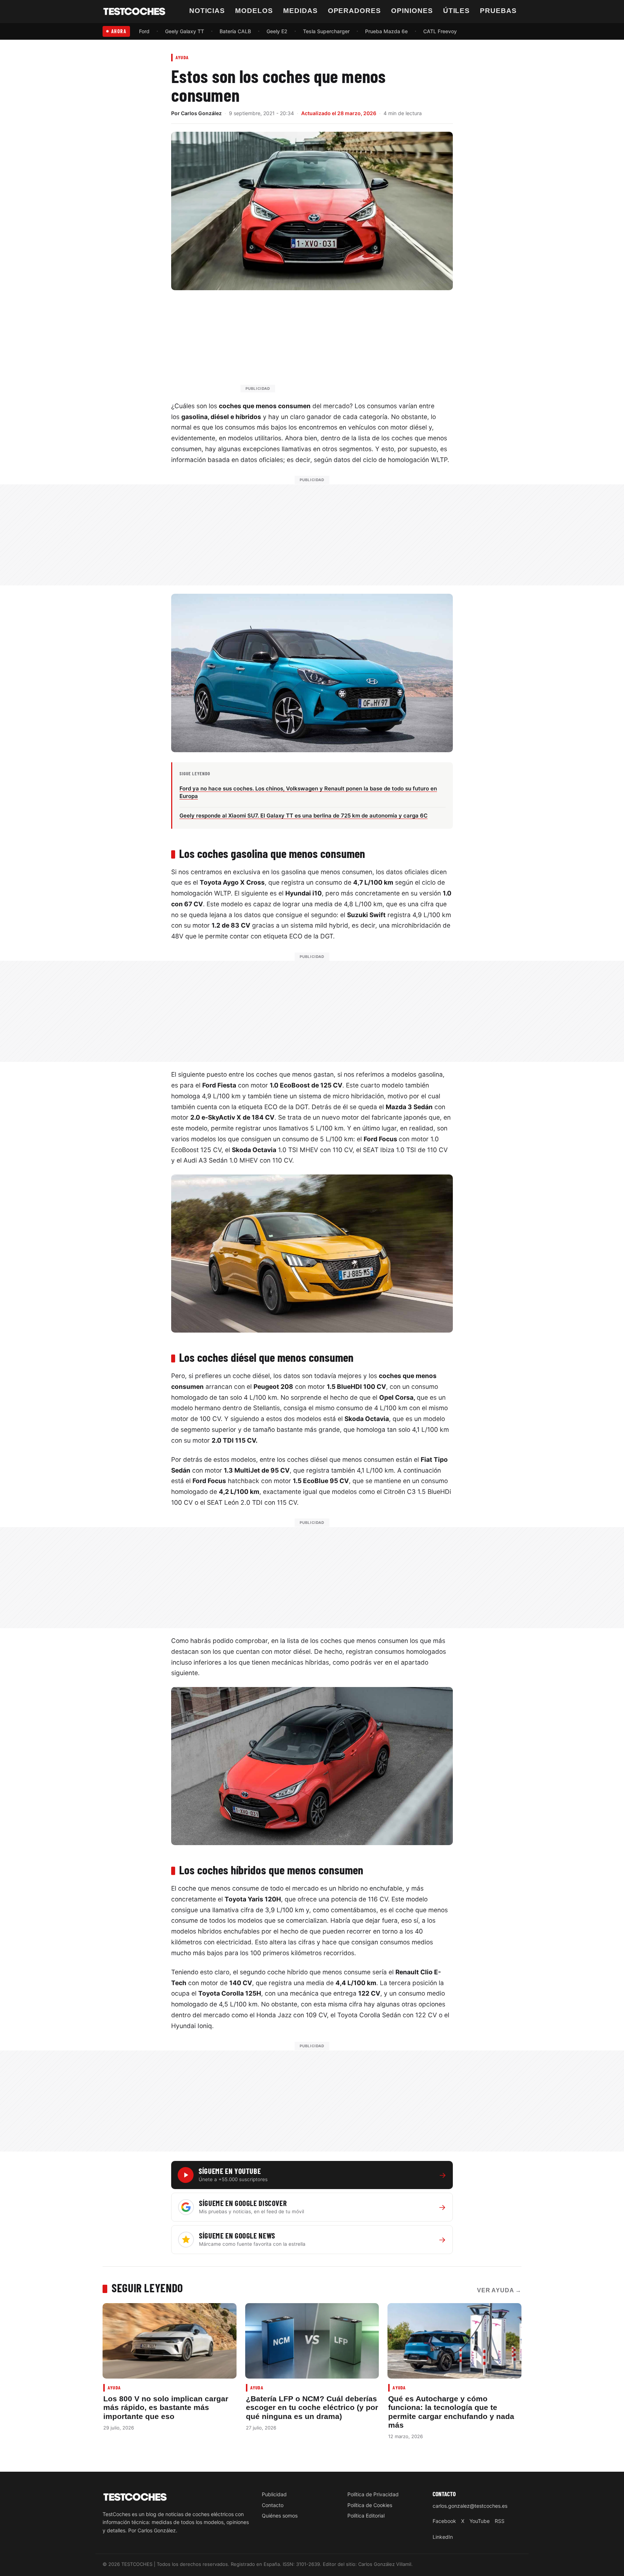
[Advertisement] (329, 345)
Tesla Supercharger (326, 31)
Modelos (254, 11)
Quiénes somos (280, 2516)
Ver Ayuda (499, 2290)
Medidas (300, 11)
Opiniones (412, 11)
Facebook (444, 2521)
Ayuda (182, 57)
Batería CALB (235, 31)
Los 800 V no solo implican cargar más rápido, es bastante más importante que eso (166, 2407)
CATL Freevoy (440, 31)
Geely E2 (277, 31)
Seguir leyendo (147, 2288)
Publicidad (274, 2494)
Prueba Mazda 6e (386, 31)
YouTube (480, 2521)
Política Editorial (366, 2516)
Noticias (207, 11)
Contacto (273, 2505)
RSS (500, 2521)
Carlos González (201, 113)
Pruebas (498, 11)
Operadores (355, 11)
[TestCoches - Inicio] (134, 12)
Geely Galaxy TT (185, 31)
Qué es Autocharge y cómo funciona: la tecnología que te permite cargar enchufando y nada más (451, 2412)
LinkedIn (443, 2537)
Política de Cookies (370, 2505)
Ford (144, 31)
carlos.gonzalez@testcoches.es (470, 2506)
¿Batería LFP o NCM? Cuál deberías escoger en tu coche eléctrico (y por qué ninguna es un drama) (312, 2407)
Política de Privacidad (373, 2494)
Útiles (457, 11)
